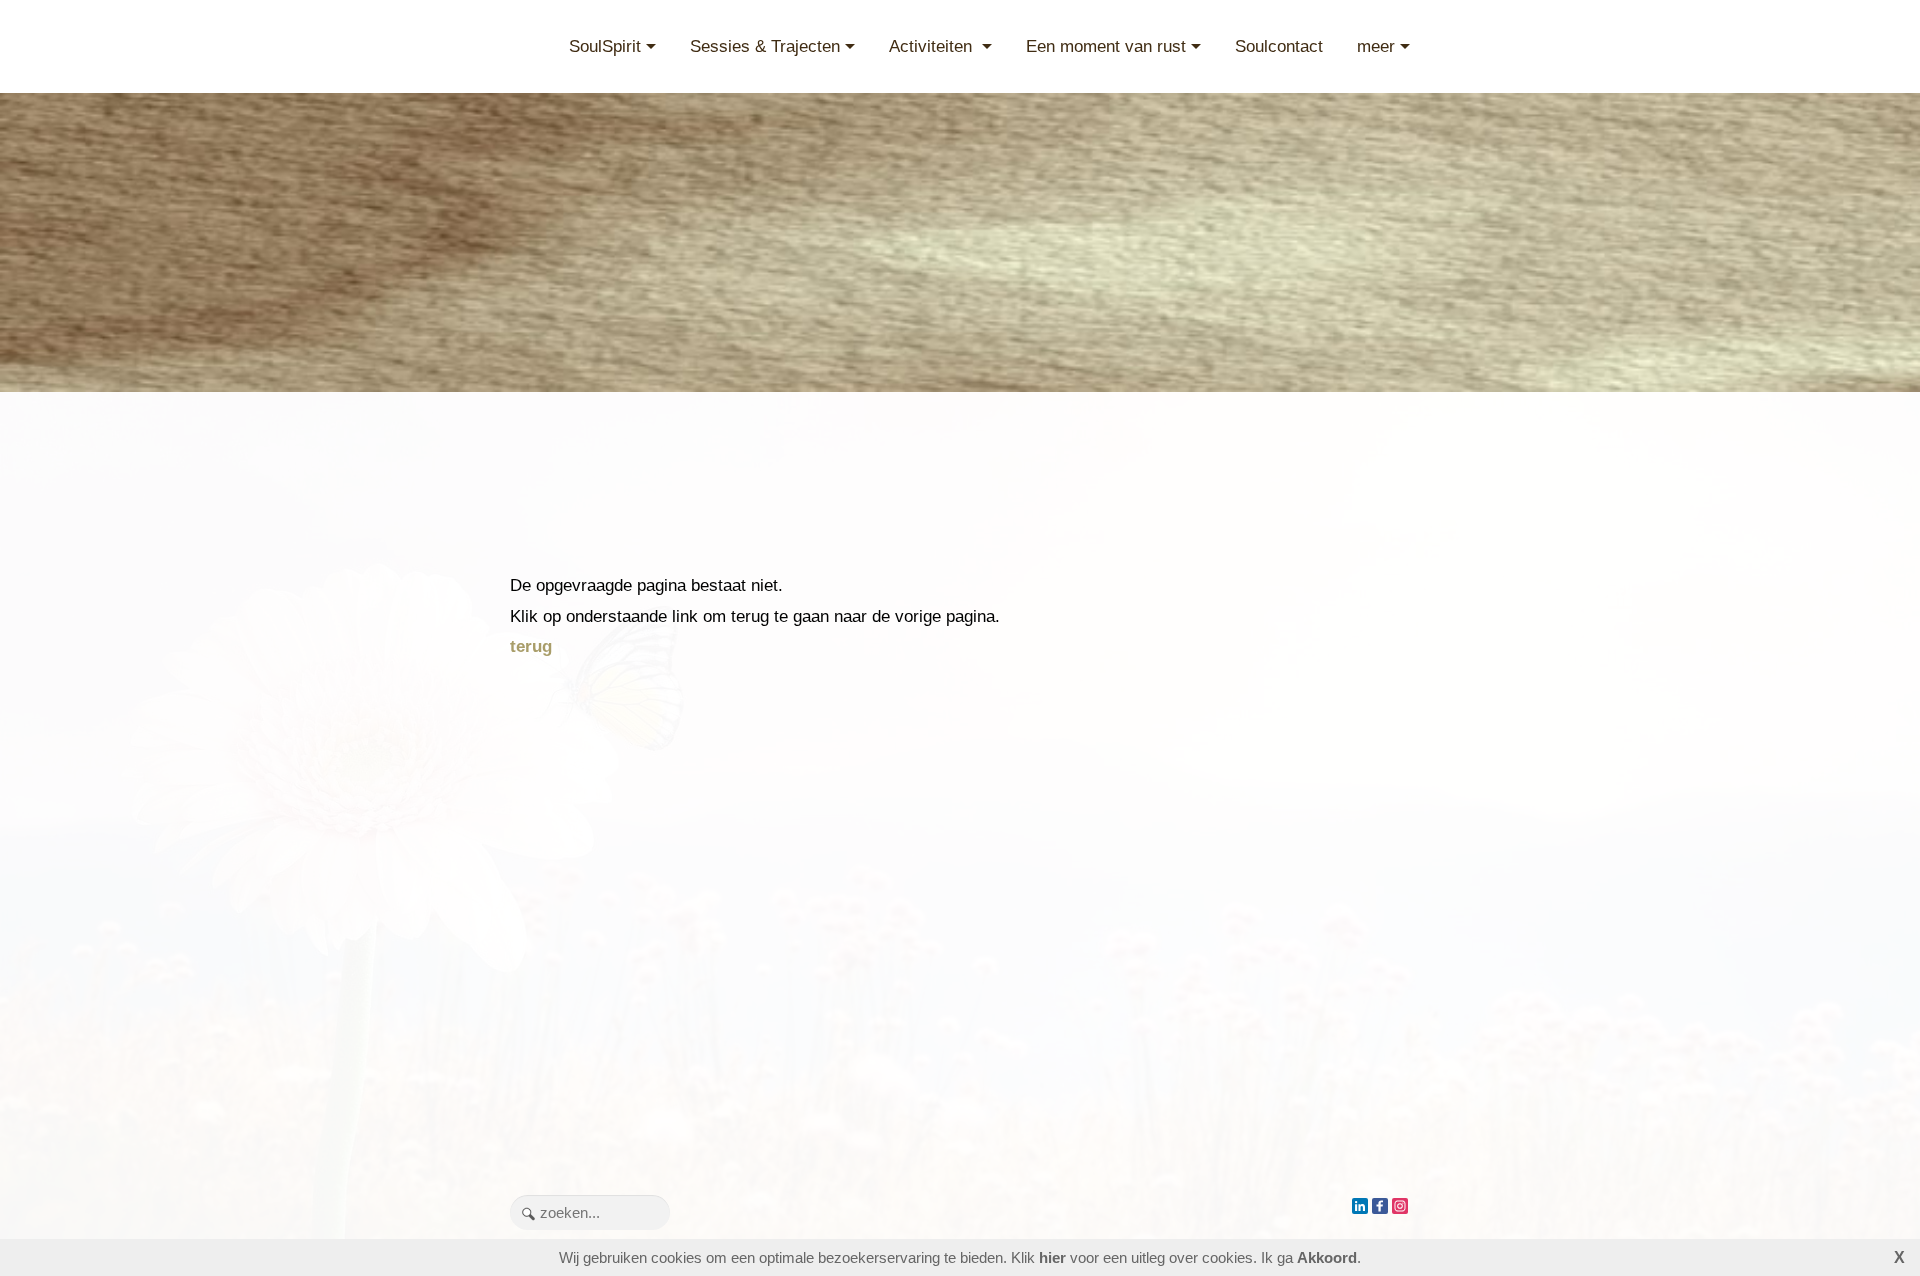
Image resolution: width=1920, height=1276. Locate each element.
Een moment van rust (1106, 46)
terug (531, 646)
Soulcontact (1279, 46)
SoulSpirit (605, 46)
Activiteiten (933, 46)
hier (1052, 1257)
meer (1376, 46)
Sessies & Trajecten (765, 46)
